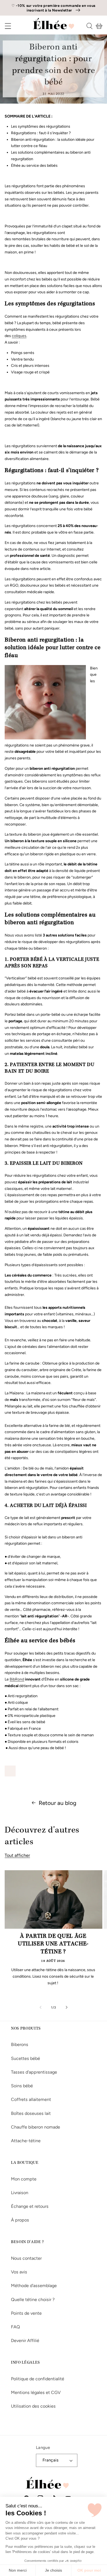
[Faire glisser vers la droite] (66, 2007)
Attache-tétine (26, 2141)
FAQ (16, 2327)
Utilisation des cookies (33, 2406)
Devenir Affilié (25, 2341)
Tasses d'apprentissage (34, 2072)
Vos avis (19, 2272)
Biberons (20, 2044)
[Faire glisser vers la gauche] (41, 2007)
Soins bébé (22, 2086)
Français (51, 2460)
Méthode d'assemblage (34, 2286)
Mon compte (24, 2179)
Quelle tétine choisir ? (33, 2300)
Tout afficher (17, 1855)
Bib (12, 1679)
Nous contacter (26, 2258)
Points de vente (26, 2313)
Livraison (20, 2193)
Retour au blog (57, 1803)
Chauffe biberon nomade (36, 2127)
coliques (19, 336)
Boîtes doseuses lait (31, 2113)
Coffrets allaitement (31, 2099)
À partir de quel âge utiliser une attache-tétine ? (53, 1944)
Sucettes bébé (26, 2058)
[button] (4, 26)
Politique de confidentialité (38, 2379)
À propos (20, 2220)
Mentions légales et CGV (36, 2392)
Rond (20, 1679)
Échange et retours (30, 2206)
